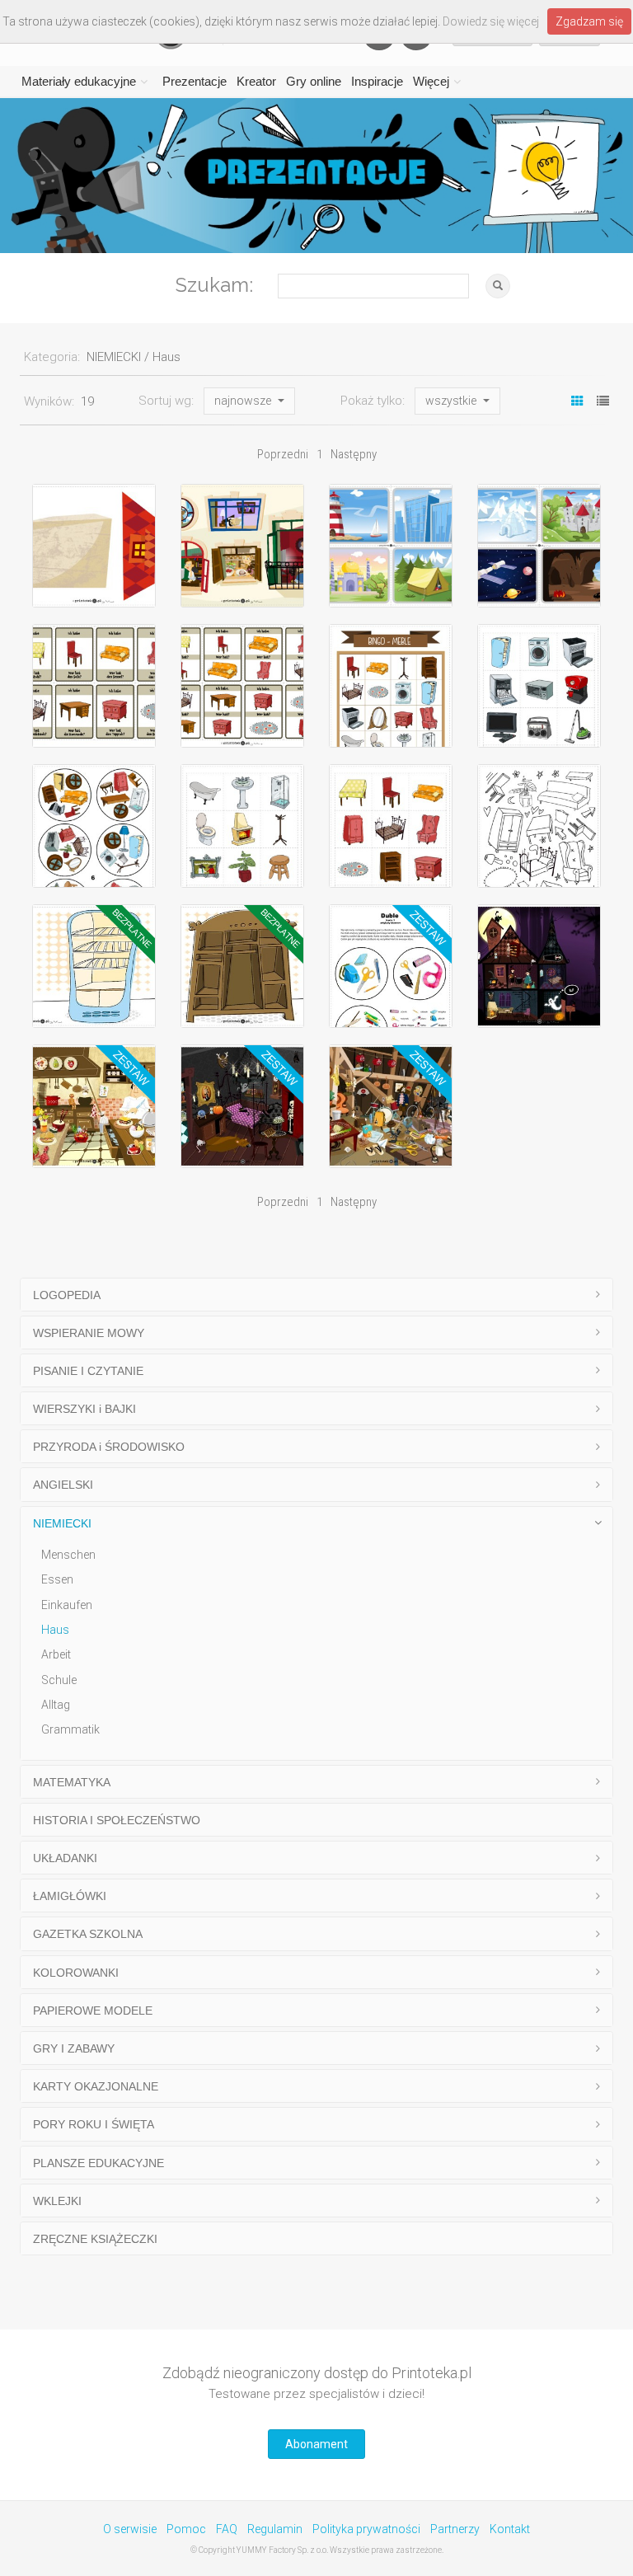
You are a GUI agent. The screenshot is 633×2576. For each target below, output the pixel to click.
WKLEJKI (57, 2201)
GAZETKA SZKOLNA (88, 1934)
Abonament (316, 2444)
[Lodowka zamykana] (94, 966)
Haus (55, 1630)
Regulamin (275, 2529)
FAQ (227, 2529)
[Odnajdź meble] (539, 826)
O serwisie (130, 2529)
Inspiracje (377, 81)
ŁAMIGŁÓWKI (70, 1896)
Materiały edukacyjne (79, 81)
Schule (59, 1680)
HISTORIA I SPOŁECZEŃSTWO (117, 1820)
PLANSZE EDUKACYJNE (98, 2163)
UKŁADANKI (65, 1858)
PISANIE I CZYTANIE (88, 1371)
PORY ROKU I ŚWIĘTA (94, 2124)
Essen (57, 1579)
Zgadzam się (589, 21)
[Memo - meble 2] (242, 826)
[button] (249, 401)
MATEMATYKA (72, 1782)
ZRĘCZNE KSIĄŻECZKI (95, 2239)
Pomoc (186, 2529)
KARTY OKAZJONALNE (96, 2086)
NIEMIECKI (62, 1523)
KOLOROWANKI (76, 1973)
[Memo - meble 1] (391, 826)
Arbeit (56, 1654)
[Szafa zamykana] (242, 966)
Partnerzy (455, 2529)
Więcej (431, 81)
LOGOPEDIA (67, 1295)
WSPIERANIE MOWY (89, 1333)
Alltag (56, 1705)
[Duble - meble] (94, 826)
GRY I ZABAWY (74, 2048)
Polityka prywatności (366, 2529)
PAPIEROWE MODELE (93, 2011)
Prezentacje (195, 81)
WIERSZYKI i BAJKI (84, 1409)
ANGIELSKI (63, 1485)
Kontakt (510, 2529)
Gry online (314, 81)
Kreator (256, 81)
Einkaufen (67, 1605)
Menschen (68, 1555)
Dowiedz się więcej (491, 21)
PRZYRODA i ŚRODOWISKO (109, 1447)
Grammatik (70, 1729)
